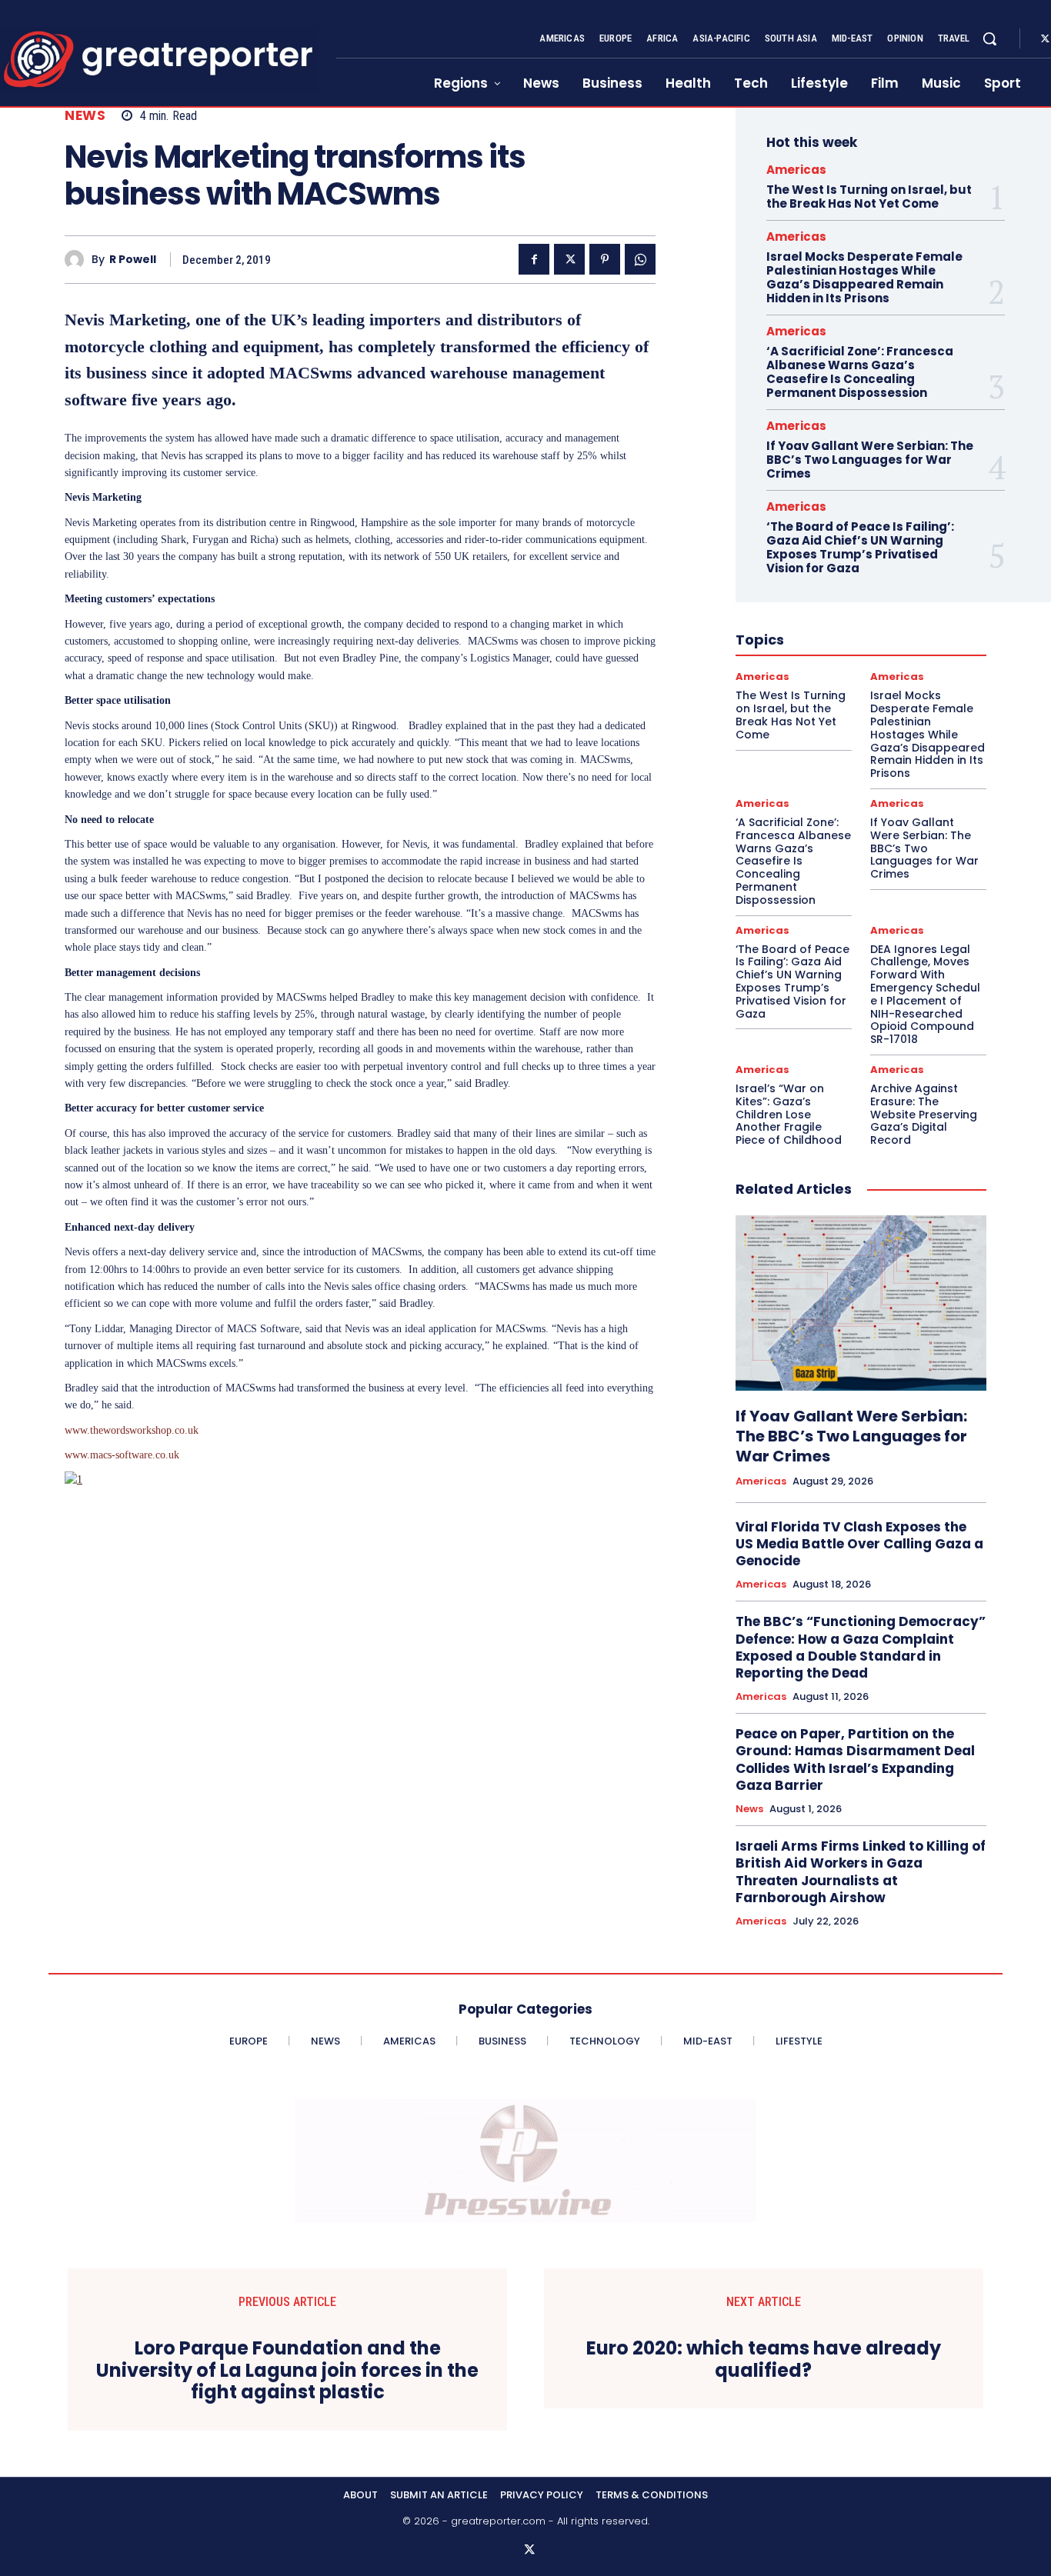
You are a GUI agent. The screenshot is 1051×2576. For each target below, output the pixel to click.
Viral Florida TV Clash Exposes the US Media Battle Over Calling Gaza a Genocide (859, 1544)
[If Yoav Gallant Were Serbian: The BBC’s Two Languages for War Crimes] (861, 1303)
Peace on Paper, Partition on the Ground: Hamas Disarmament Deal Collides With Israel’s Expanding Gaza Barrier (855, 1759)
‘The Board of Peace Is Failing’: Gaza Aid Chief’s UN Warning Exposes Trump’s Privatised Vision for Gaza (860, 547)
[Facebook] (534, 259)
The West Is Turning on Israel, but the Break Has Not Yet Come (869, 197)
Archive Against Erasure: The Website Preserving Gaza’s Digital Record (924, 1114)
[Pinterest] (605, 259)
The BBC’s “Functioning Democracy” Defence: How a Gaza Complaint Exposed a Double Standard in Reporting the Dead (861, 1647)
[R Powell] (78, 260)
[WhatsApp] (640, 259)
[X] (569, 259)
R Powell (133, 260)
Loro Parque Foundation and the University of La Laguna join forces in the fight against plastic (287, 2371)
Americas (796, 170)
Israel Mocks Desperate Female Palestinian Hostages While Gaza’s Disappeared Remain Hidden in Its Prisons (864, 277)
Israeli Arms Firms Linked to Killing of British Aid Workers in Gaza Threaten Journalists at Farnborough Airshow (861, 1871)
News (85, 116)
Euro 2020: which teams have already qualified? (764, 2360)
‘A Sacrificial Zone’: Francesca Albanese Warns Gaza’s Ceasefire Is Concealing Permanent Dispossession (860, 372)
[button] (989, 38)
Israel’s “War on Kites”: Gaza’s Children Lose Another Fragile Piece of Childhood (789, 1114)
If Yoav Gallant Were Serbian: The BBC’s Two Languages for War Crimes (870, 460)
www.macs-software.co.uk (122, 1455)
